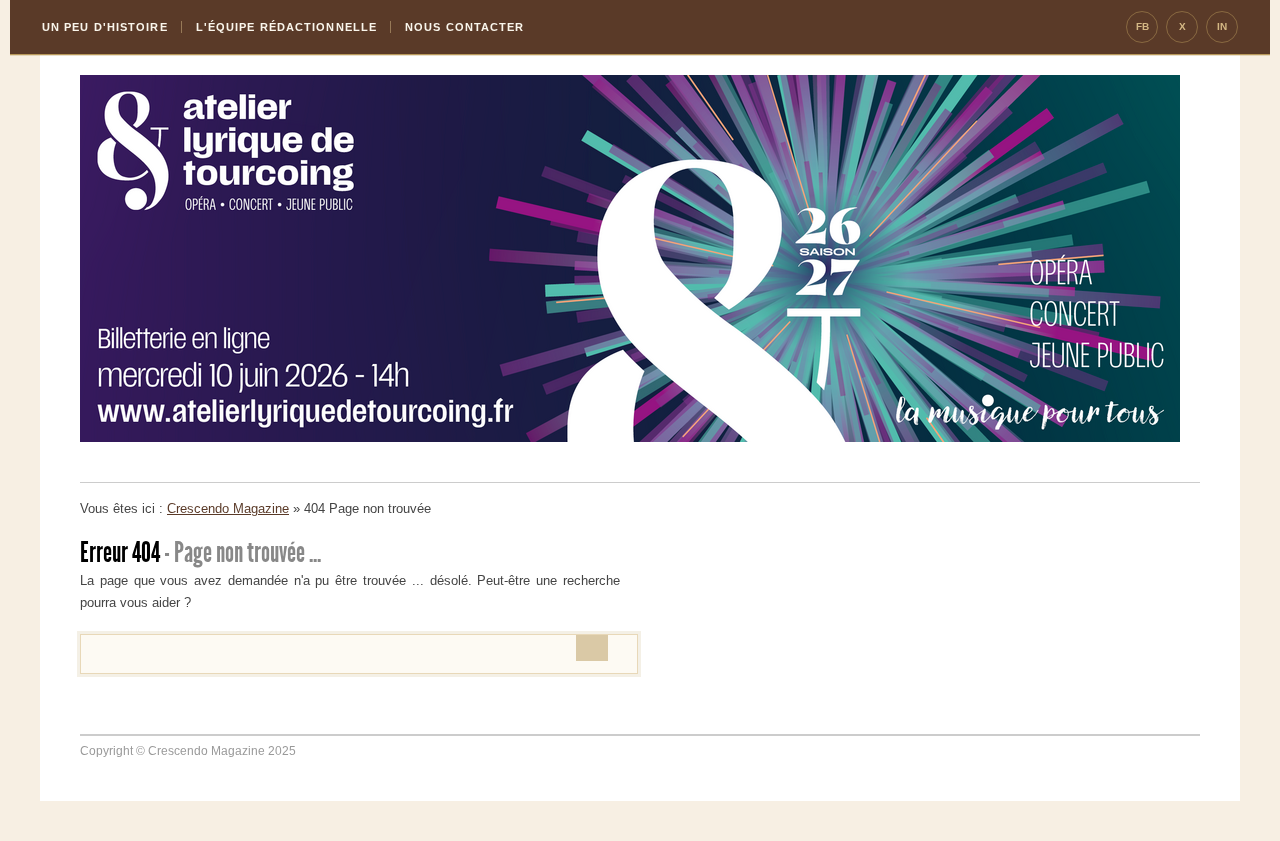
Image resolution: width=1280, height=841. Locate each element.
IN (1222, 26)
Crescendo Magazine (228, 508)
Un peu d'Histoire (105, 27)
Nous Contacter (464, 27)
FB (1142, 26)
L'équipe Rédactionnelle (286, 27)
